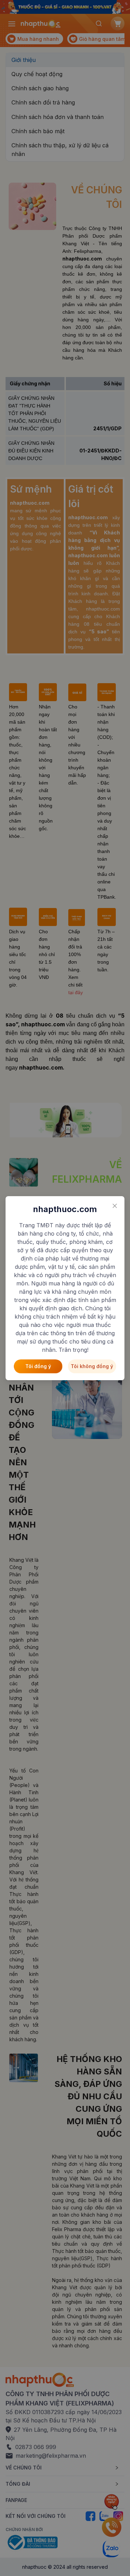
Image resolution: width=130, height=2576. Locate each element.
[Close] (115, 1206)
